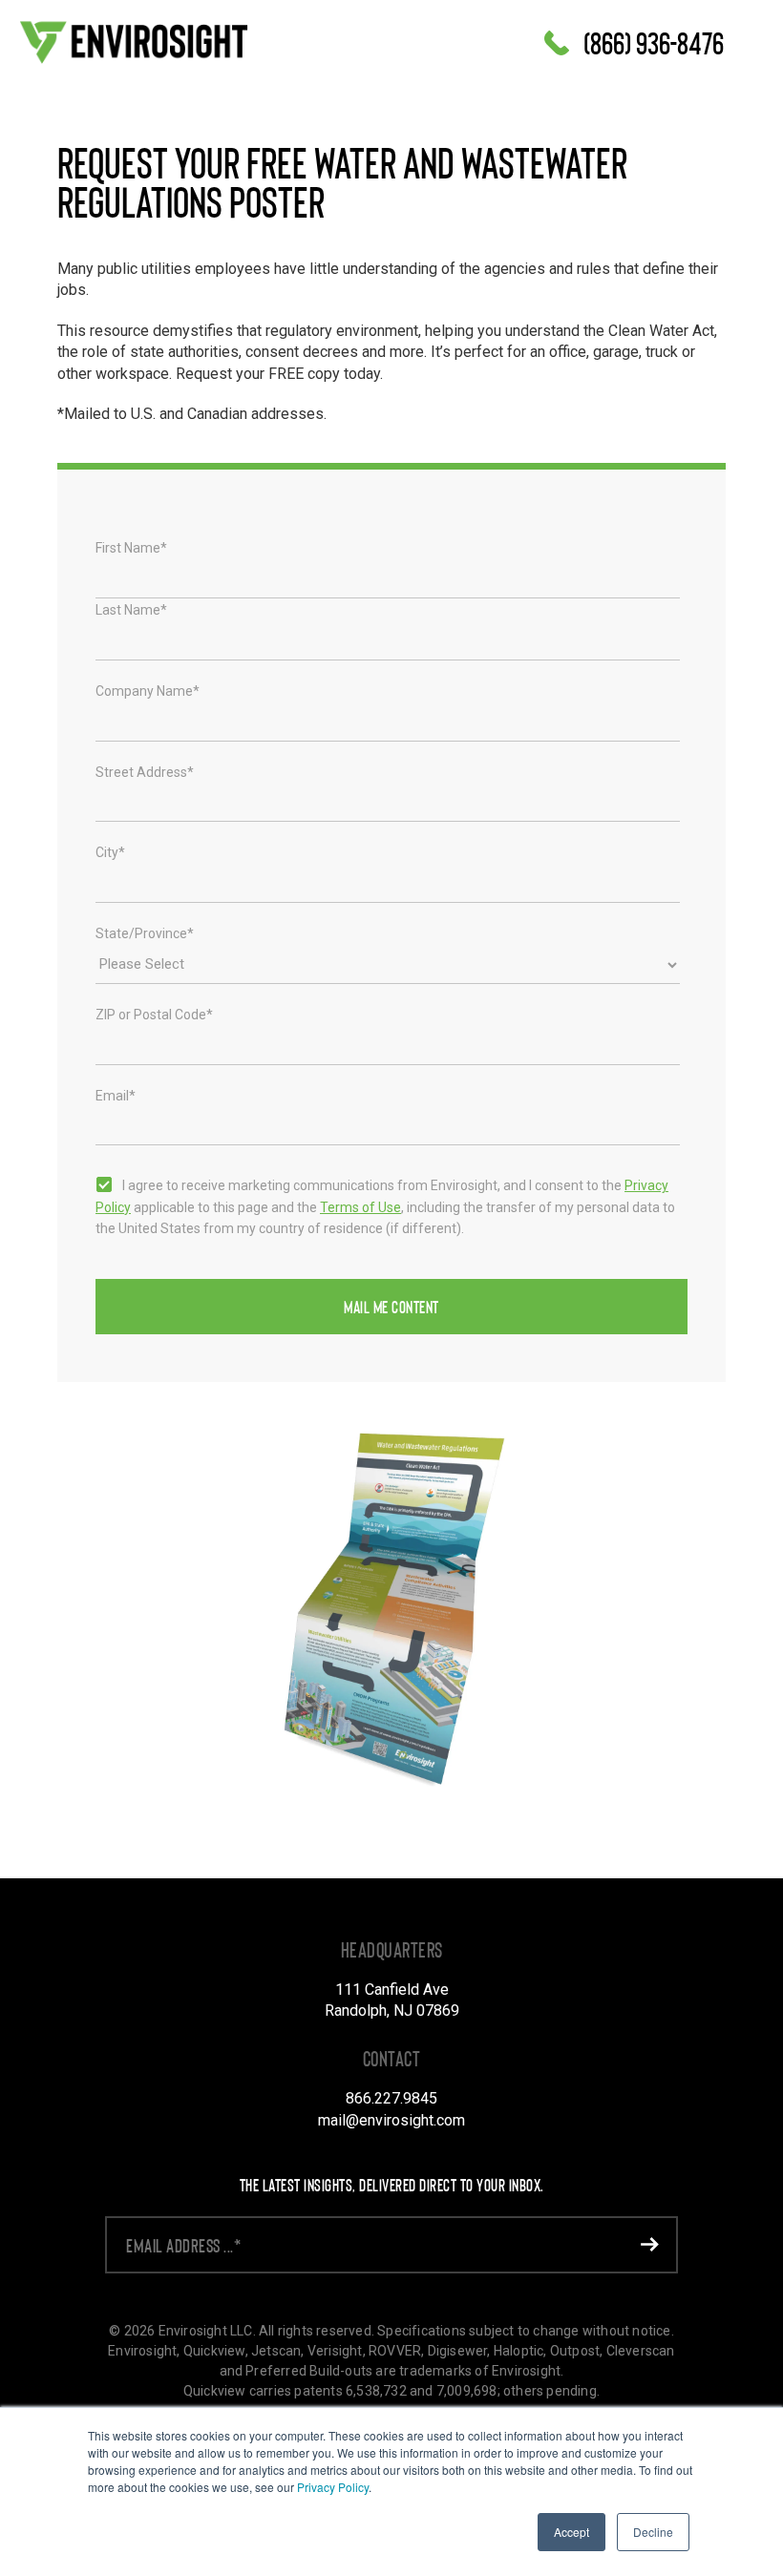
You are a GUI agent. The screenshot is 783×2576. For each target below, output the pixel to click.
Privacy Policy (333, 2487)
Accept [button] (571, 2532)
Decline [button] (653, 2532)
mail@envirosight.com (391, 2120)
